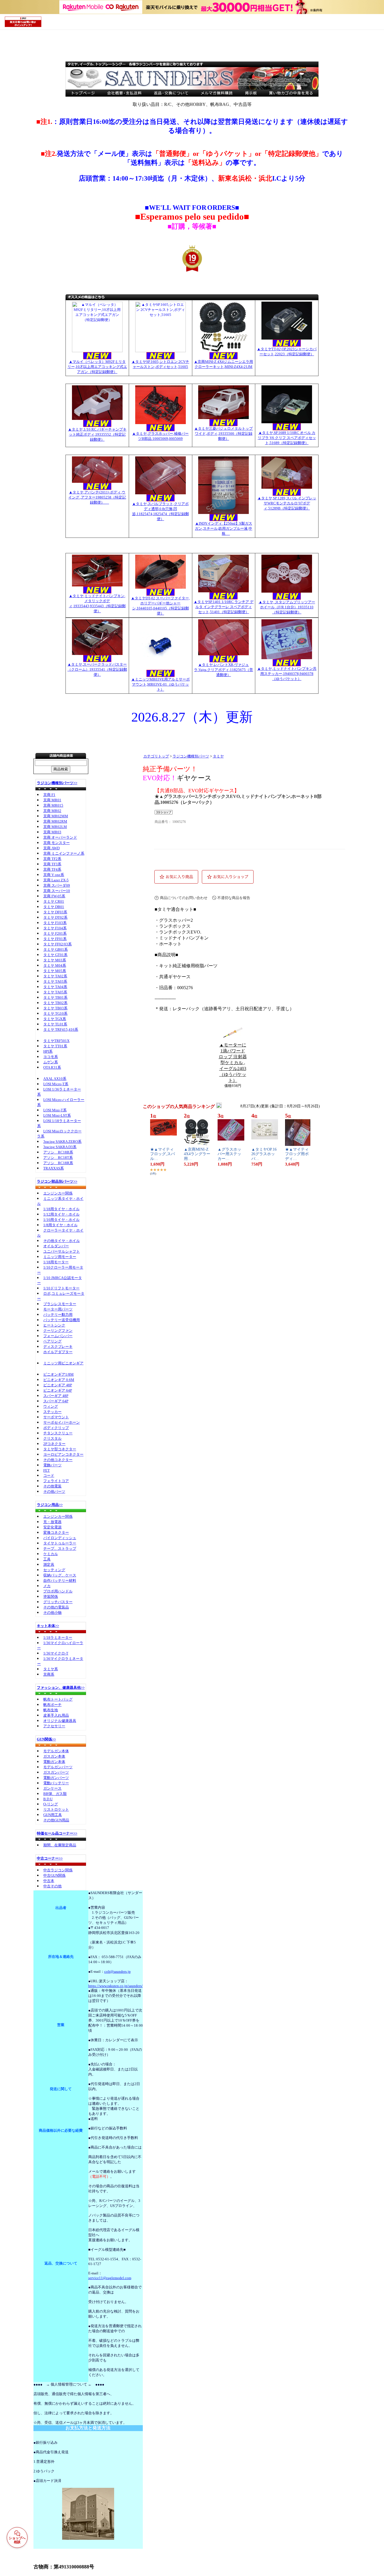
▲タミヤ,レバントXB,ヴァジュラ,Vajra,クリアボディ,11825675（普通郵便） (223, 670)
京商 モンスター (57, 843)
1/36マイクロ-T (56, 1653)
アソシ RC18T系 (58, 1158)
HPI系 (48, 1051)
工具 (47, 1559)
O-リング (51, 1804)
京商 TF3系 (52, 864)
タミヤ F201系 (55, 933)
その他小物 (52, 1613)
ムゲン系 (51, 1062)
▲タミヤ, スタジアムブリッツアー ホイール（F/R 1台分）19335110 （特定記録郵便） (287, 607)
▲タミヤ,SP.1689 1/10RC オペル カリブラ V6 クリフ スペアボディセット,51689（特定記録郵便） (287, 438)
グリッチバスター (58, 1602)
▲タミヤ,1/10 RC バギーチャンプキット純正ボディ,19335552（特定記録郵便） (97, 434)
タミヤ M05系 (55, 971)
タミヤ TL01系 (55, 1024)
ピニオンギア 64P (58, 1390)
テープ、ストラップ (60, 1548)
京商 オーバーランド (60, 837)
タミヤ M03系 (55, 960)
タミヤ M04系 (55, 965)
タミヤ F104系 (55, 928)
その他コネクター (58, 1460)
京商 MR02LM (55, 827)
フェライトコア (56, 1481)
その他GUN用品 (56, 1820)
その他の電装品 (56, 1607)
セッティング (54, 1570)
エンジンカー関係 (58, 1193)
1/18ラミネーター (58, 1638)
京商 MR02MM (56, 816)
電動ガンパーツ (56, 1778)
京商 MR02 (52, 811)
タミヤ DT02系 (55, 917)
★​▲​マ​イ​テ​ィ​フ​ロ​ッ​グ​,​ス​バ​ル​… (162, 1154)
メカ (47, 1586)
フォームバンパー (58, 1336)
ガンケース (52, 1788)
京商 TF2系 (52, 859)
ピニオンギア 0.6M (59, 1380)
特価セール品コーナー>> (57, 1833)
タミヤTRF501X (56, 1041)
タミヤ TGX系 (55, 1019)
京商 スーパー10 (57, 891)
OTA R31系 (52, 1067)
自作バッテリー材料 (60, 1581)
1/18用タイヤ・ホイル (61, 1209)
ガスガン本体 (54, 1756)
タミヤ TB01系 (55, 997)
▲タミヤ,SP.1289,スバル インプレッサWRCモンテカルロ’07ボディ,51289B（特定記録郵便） (287, 503)
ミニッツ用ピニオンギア (63, 1363)
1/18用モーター (56, 1262)
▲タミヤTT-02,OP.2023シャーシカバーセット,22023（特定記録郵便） (287, 351)
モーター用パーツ (58, 1309)
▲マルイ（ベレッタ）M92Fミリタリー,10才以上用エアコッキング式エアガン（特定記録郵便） (97, 367)
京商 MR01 (52, 800)
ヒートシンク (54, 1325)
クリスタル (52, 1438)
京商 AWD (51, 848)
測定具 (49, 1565)
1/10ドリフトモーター (61, 1288)
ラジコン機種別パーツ (191, 756)
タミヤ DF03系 (55, 912)
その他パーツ (54, 1491)
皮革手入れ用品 (56, 1715)
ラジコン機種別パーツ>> (57, 783)
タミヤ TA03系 (55, 981)
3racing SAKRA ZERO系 (62, 1142)
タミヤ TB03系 (55, 1008)
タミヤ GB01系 (56, 949)
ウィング (51, 1406)
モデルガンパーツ (58, 1767)
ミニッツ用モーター (60, 1257)
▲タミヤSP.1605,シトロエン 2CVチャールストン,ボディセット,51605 (160, 364)
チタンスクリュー (58, 1433)
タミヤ (218, 756)
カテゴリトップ (156, 756)
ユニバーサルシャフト (62, 1251)
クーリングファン (58, 1331)
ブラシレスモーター (60, 1304)
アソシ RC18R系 (58, 1163)
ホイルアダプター (58, 1352)
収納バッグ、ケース (60, 1575)
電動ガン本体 (54, 1762)
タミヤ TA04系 (55, 987)
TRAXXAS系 (54, 1168)
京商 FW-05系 (54, 896)
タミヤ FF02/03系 (57, 944)
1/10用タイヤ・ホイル (61, 1220)
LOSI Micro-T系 (56, 1084)
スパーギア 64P (56, 1401)
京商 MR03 (52, 832)
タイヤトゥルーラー (60, 1543)
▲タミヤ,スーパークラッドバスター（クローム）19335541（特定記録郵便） (97, 669)
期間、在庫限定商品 (60, 1845)
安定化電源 (52, 1527)
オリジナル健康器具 (60, 1721)
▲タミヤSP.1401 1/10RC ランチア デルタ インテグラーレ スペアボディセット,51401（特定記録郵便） (224, 607)
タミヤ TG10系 (55, 1013)
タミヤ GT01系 (55, 955)
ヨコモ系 (51, 1057)
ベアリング (52, 1341)
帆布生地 (51, 1710)
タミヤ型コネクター (60, 1449)
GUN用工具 (53, 1815)
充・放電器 (52, 1522)
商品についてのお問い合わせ (184, 898)
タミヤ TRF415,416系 (61, 1029)
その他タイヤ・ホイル (62, 1241)
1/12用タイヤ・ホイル (61, 1214)
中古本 (49, 1881)
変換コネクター (56, 1532)
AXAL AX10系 (55, 1079)
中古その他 (52, 1886)
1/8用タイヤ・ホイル (60, 1225)
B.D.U (48, 1799)
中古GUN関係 (54, 1875)
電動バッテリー (56, 1783)
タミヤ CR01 (54, 901)
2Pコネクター (54, 1444)
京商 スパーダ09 (57, 885)
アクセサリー (54, 1726)
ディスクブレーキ (58, 1347)
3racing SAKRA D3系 (60, 1147)
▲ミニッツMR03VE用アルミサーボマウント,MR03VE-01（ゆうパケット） (161, 684)
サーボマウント (56, 1417)
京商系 (49, 1674)
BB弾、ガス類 (55, 1794)
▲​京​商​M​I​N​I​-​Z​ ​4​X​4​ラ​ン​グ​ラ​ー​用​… (197, 1154)
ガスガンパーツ (56, 1772)
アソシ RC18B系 (58, 1152)
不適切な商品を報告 (234, 898)
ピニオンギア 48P (58, 1385)
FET (47, 1470)
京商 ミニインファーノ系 (64, 853)
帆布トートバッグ (58, 1699)
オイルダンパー (56, 1246)
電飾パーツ (52, 1465)
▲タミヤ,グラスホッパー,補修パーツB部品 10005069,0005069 (160, 436)
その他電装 (52, 1486)
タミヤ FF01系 (55, 939)
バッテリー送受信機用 (62, 1320)
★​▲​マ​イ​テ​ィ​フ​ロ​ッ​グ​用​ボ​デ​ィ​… (297, 1154)
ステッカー (52, 1412)
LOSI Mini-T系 (55, 1110)
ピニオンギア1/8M (58, 1374)
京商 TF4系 (52, 869)
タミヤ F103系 (55, 923)
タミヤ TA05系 (55, 992)
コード (49, 1475)
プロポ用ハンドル (58, 1591)
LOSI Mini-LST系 (57, 1115)
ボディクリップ (56, 1428)
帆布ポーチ (52, 1705)
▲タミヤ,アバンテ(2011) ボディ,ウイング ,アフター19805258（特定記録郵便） (97, 497)
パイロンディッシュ (60, 1538)
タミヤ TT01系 (55, 1046)
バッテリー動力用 (58, 1315)
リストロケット (56, 1809)
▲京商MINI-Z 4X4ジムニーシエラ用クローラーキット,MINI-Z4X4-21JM (223, 364)
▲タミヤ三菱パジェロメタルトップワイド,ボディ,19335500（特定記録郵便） (223, 433)
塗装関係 (51, 1597)
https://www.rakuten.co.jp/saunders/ (116, 1986)
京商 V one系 (54, 875)
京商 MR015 (53, 805)
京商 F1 (49, 795)
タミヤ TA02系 (55, 976)
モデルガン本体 (56, 1751)
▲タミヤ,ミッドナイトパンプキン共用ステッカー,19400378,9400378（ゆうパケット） (287, 674)
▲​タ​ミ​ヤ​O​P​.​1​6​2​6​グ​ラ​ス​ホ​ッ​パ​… (264, 1154)
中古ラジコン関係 (58, 1870)
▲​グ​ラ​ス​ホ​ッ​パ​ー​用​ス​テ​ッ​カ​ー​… (229, 1154)
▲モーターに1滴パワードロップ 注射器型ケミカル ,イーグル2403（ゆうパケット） (233, 1063)
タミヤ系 (51, 1669)
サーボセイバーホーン (62, 1422)
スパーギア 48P (56, 1396)
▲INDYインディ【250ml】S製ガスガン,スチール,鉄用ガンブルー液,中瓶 (223, 528)
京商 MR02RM (55, 821)
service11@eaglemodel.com (110, 2278)
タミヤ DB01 (54, 907)
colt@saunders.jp (118, 1971)
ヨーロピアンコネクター (63, 1454)
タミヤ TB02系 (55, 1003)
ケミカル (51, 1554)
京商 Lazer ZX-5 (56, 880)
